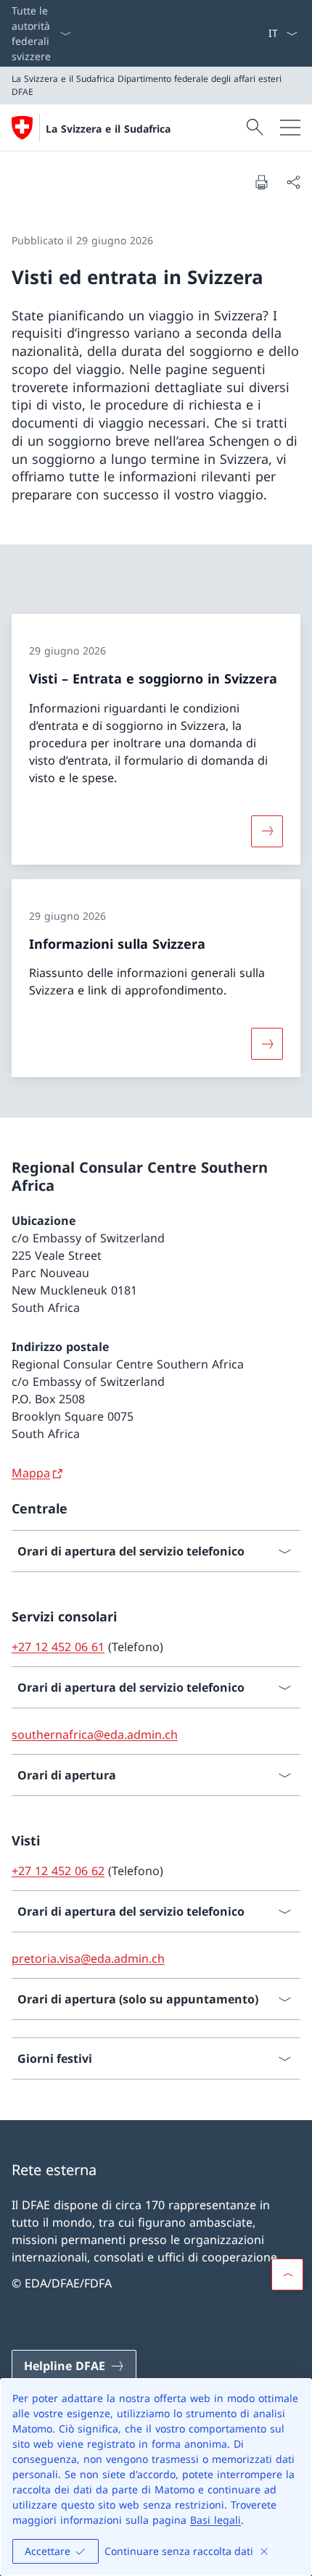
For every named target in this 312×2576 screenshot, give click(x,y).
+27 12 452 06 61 (58, 1647)
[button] (287, 2274)
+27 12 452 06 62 (58, 1871)
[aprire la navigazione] (290, 128)
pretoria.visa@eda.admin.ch (88, 1958)
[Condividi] (293, 182)
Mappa (31, 1473)
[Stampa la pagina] (261, 182)
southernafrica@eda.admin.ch (95, 1734)
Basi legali (215, 2520)
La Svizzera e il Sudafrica (108, 129)
